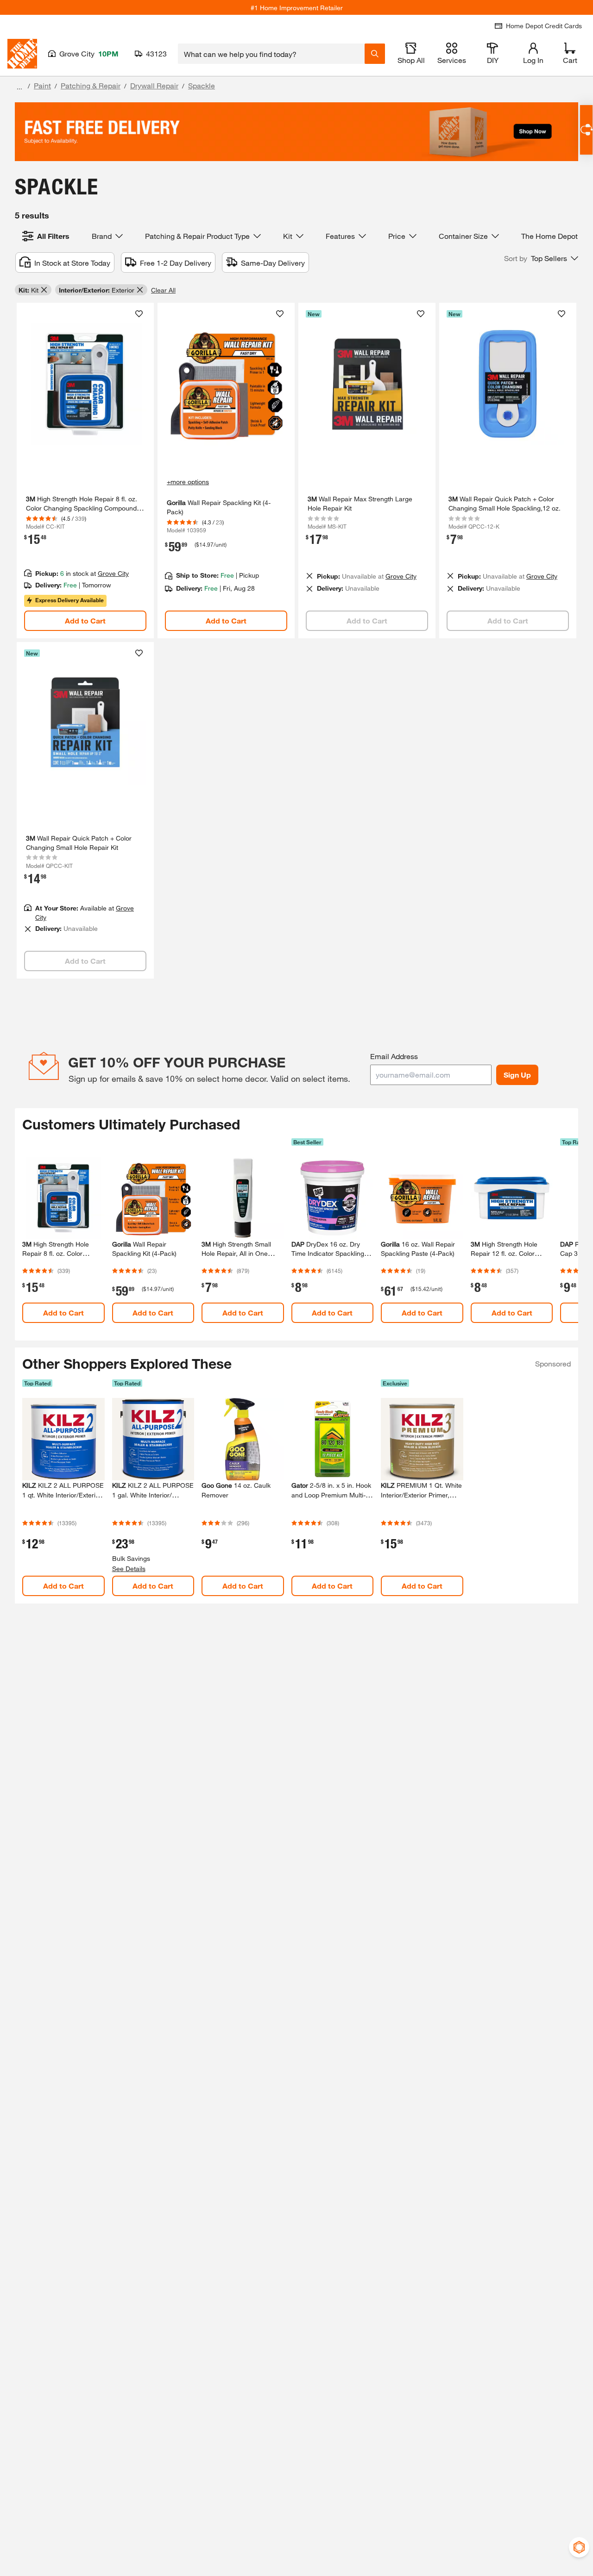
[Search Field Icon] (375, 54)
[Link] (85, 471)
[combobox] (271, 54)
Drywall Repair (154, 85)
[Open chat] (586, 130)
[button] (541, 258)
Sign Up (517, 1075)
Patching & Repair (91, 85)
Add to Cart (85, 621)
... (19, 87)
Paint (42, 85)
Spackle (202, 85)
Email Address (394, 1056)
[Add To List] (139, 314)
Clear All (163, 290)
